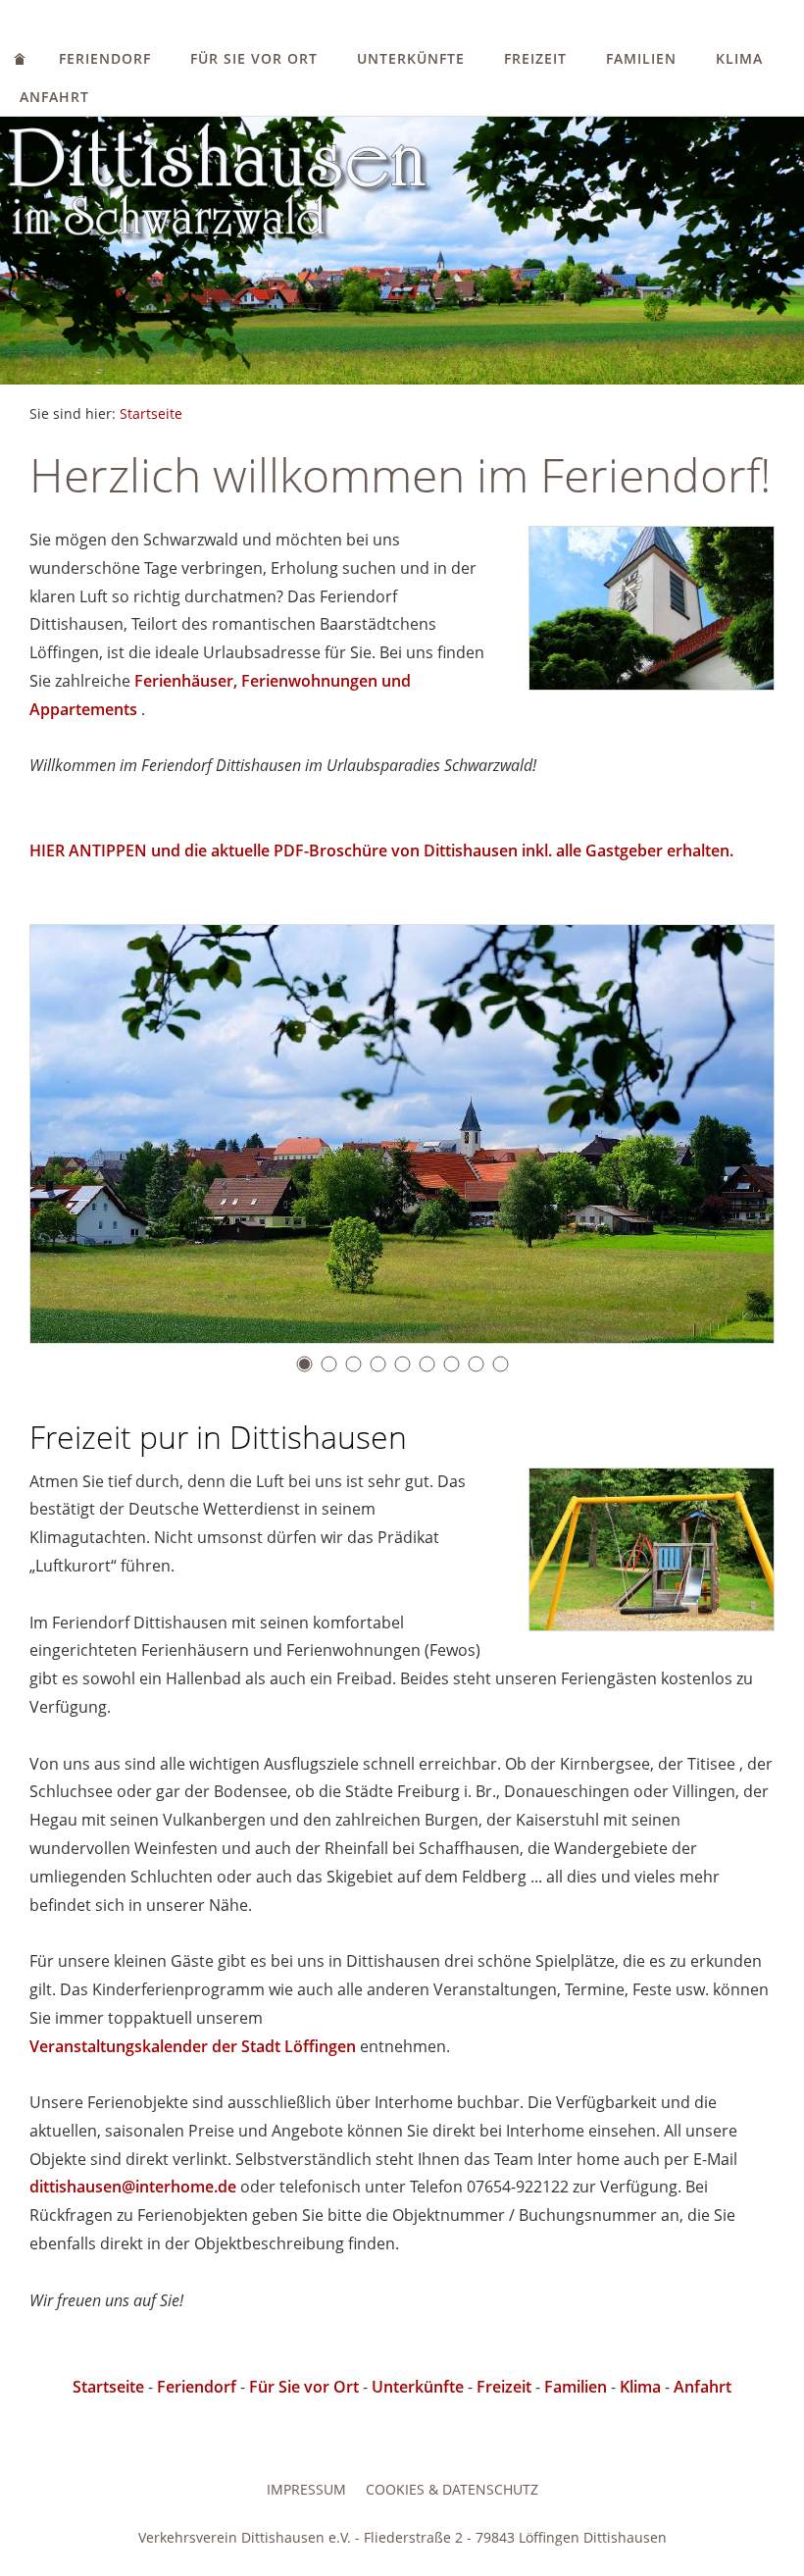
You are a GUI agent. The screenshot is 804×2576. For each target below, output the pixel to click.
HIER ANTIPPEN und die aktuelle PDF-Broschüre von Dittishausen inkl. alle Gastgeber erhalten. (381, 850)
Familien (641, 58)
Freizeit (535, 58)
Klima (739, 58)
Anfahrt (54, 97)
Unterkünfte (411, 58)
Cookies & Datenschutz (452, 2489)
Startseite (151, 413)
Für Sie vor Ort (254, 58)
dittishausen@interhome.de (133, 2187)
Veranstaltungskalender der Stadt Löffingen (193, 2046)
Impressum (306, 2489)
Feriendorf (105, 58)
